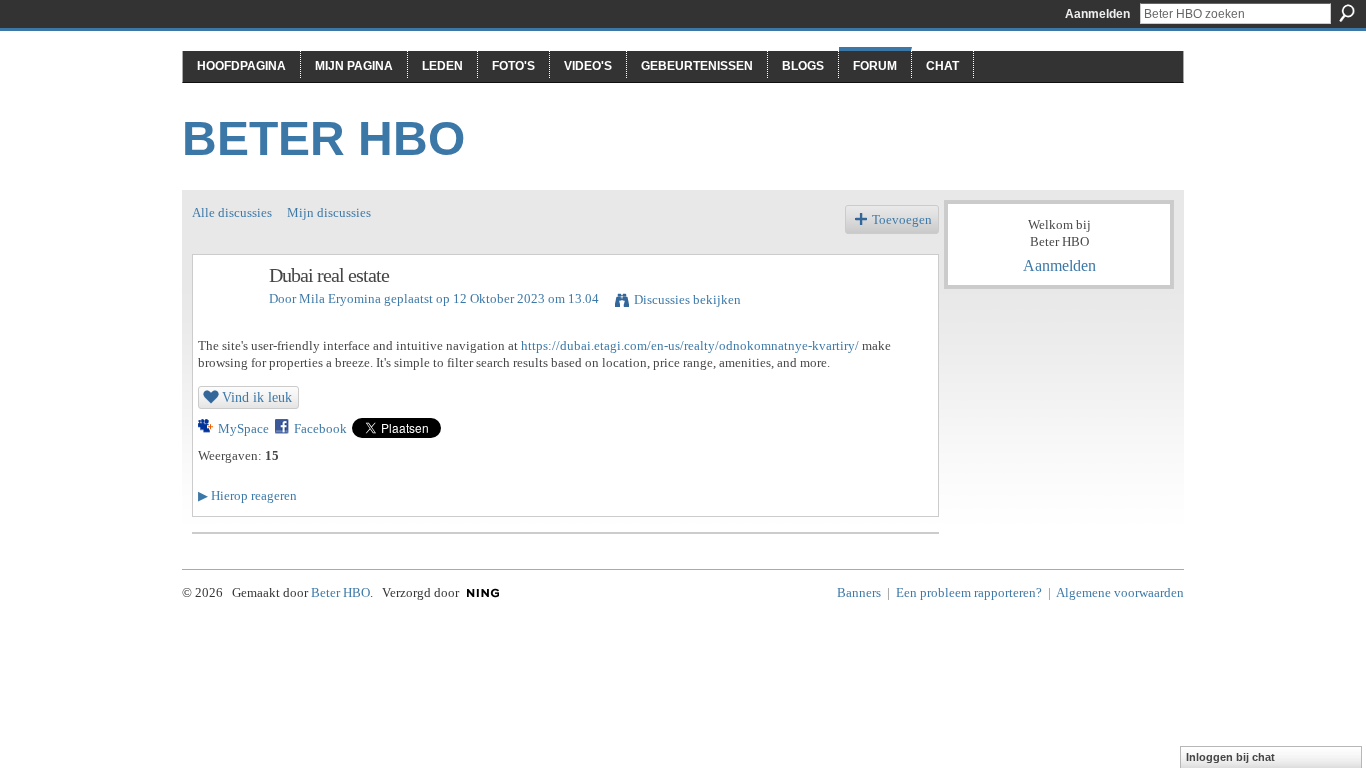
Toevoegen (902, 219)
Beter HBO (323, 138)
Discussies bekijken (687, 299)
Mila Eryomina (340, 298)
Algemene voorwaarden (1120, 592)
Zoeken (1347, 13)
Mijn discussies (329, 212)
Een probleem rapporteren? (969, 592)
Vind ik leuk (257, 397)
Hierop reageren (247, 495)
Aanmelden (1097, 14)
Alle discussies (232, 212)
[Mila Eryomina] (225, 318)
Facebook (320, 428)
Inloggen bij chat (1230, 757)
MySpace (243, 428)
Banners (859, 592)
